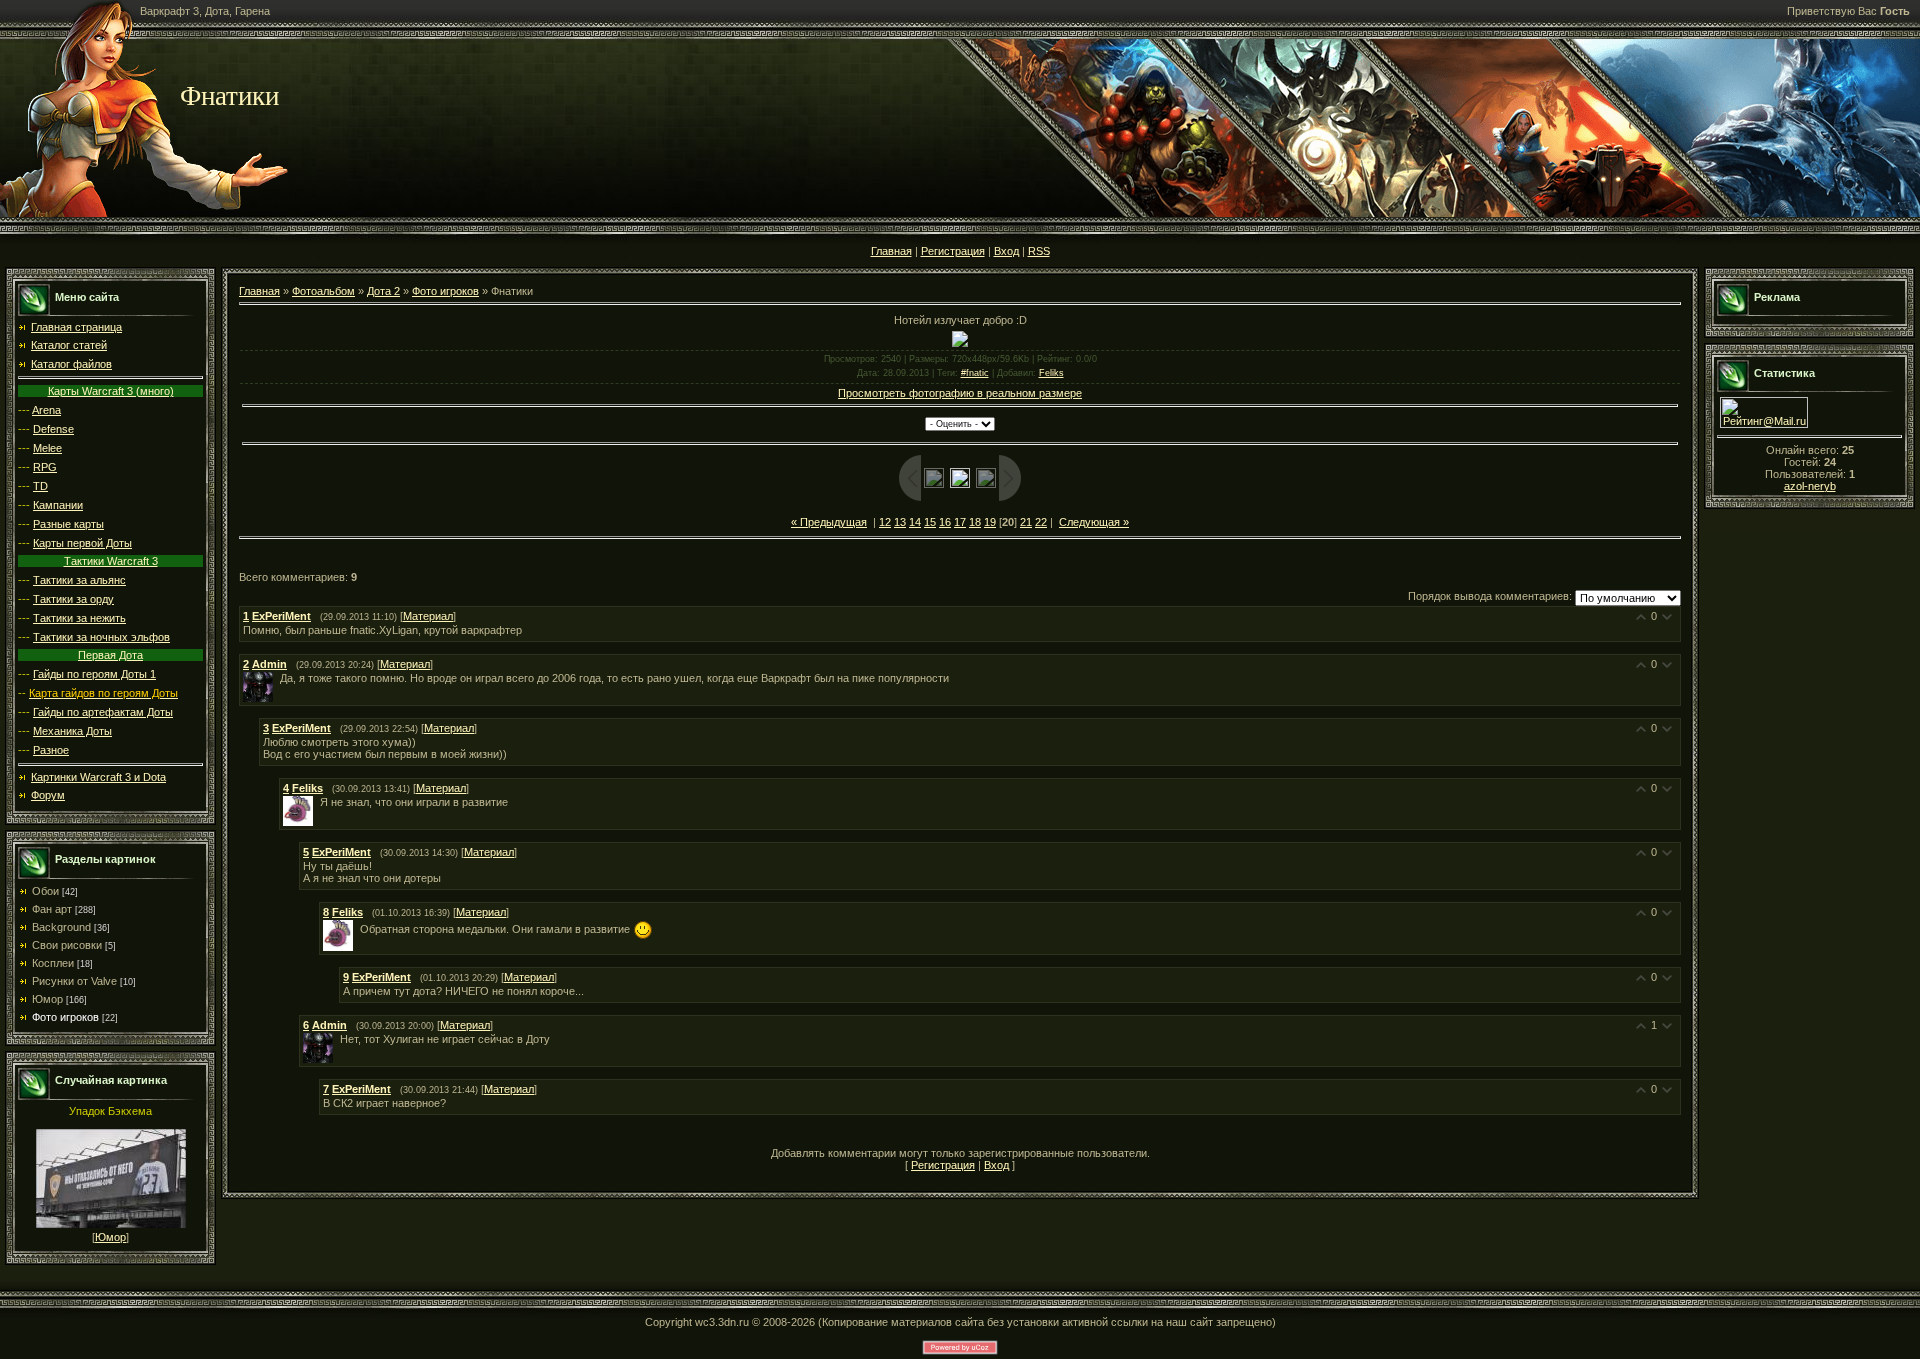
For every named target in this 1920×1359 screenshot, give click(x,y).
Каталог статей (69, 345)
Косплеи (53, 963)
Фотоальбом (323, 291)
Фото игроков (65, 1017)
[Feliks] (318, 802)
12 (885, 522)
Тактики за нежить (79, 618)
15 (930, 522)
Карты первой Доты (82, 543)
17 (960, 522)
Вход (1006, 251)
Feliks (1051, 373)
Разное (51, 750)
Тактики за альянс (79, 580)
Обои (45, 891)
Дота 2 (383, 291)
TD (40, 486)
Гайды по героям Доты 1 (94, 674)
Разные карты (68, 524)
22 (1041, 522)
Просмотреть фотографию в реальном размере (960, 393)
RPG (45, 467)
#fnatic (975, 373)
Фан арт (52, 909)
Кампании (58, 505)
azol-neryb (1810, 486)
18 (975, 522)
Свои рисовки (67, 945)
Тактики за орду (73, 599)
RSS (1039, 251)
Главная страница (76, 327)
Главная (891, 251)
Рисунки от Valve (74, 981)
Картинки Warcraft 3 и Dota (98, 777)
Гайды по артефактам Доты (103, 712)
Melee (47, 448)
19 (990, 522)
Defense (53, 429)
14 (915, 522)
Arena (46, 410)
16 (945, 522)
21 (1026, 522)
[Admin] (278, 678)
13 (900, 522)
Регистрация (953, 251)
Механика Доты (72, 731)
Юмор (47, 999)
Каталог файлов (71, 364)
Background (61, 927)
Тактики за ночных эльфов (101, 637)
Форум (48, 795)
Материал (428, 616)
